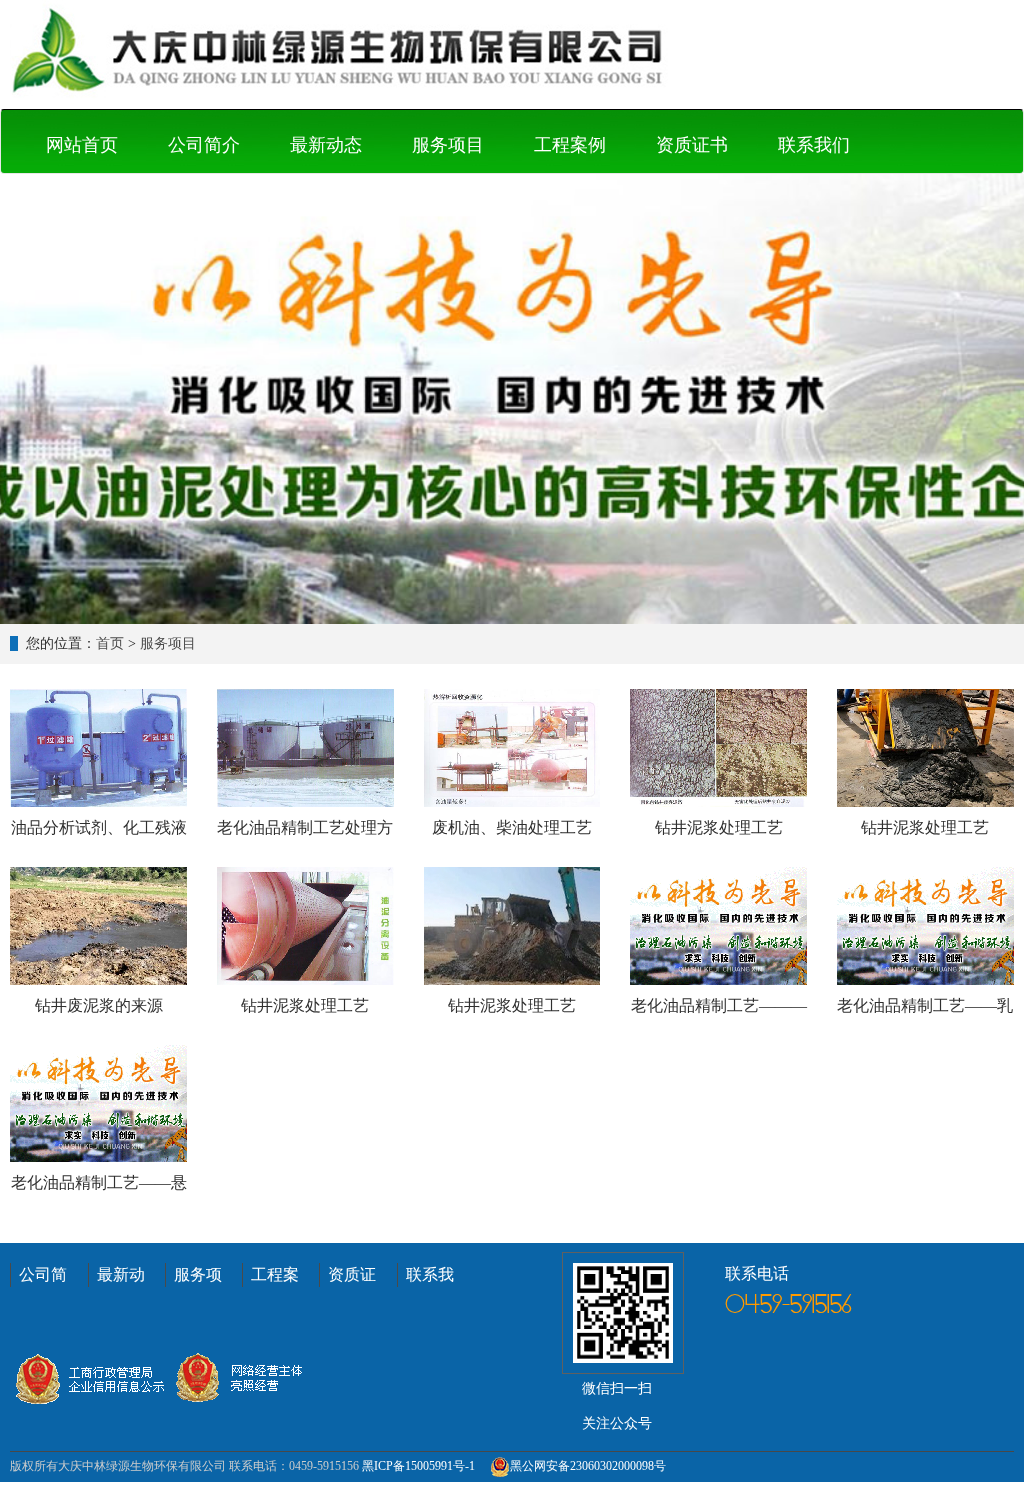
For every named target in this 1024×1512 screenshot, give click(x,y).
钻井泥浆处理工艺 (719, 827)
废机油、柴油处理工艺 (512, 827)
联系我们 (814, 145)
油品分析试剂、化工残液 (99, 827)
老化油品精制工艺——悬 (99, 1182)
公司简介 (204, 145)
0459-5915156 (788, 1306)
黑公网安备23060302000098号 (588, 1466)
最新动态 (326, 145)
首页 (110, 643)
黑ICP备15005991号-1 (418, 1466)
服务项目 (448, 145)
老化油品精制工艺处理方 (305, 827)
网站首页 (82, 145)
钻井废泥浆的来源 (99, 1005)
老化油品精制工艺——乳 (925, 1005)
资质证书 (692, 145)
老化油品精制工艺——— (719, 1005)
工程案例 (570, 145)
